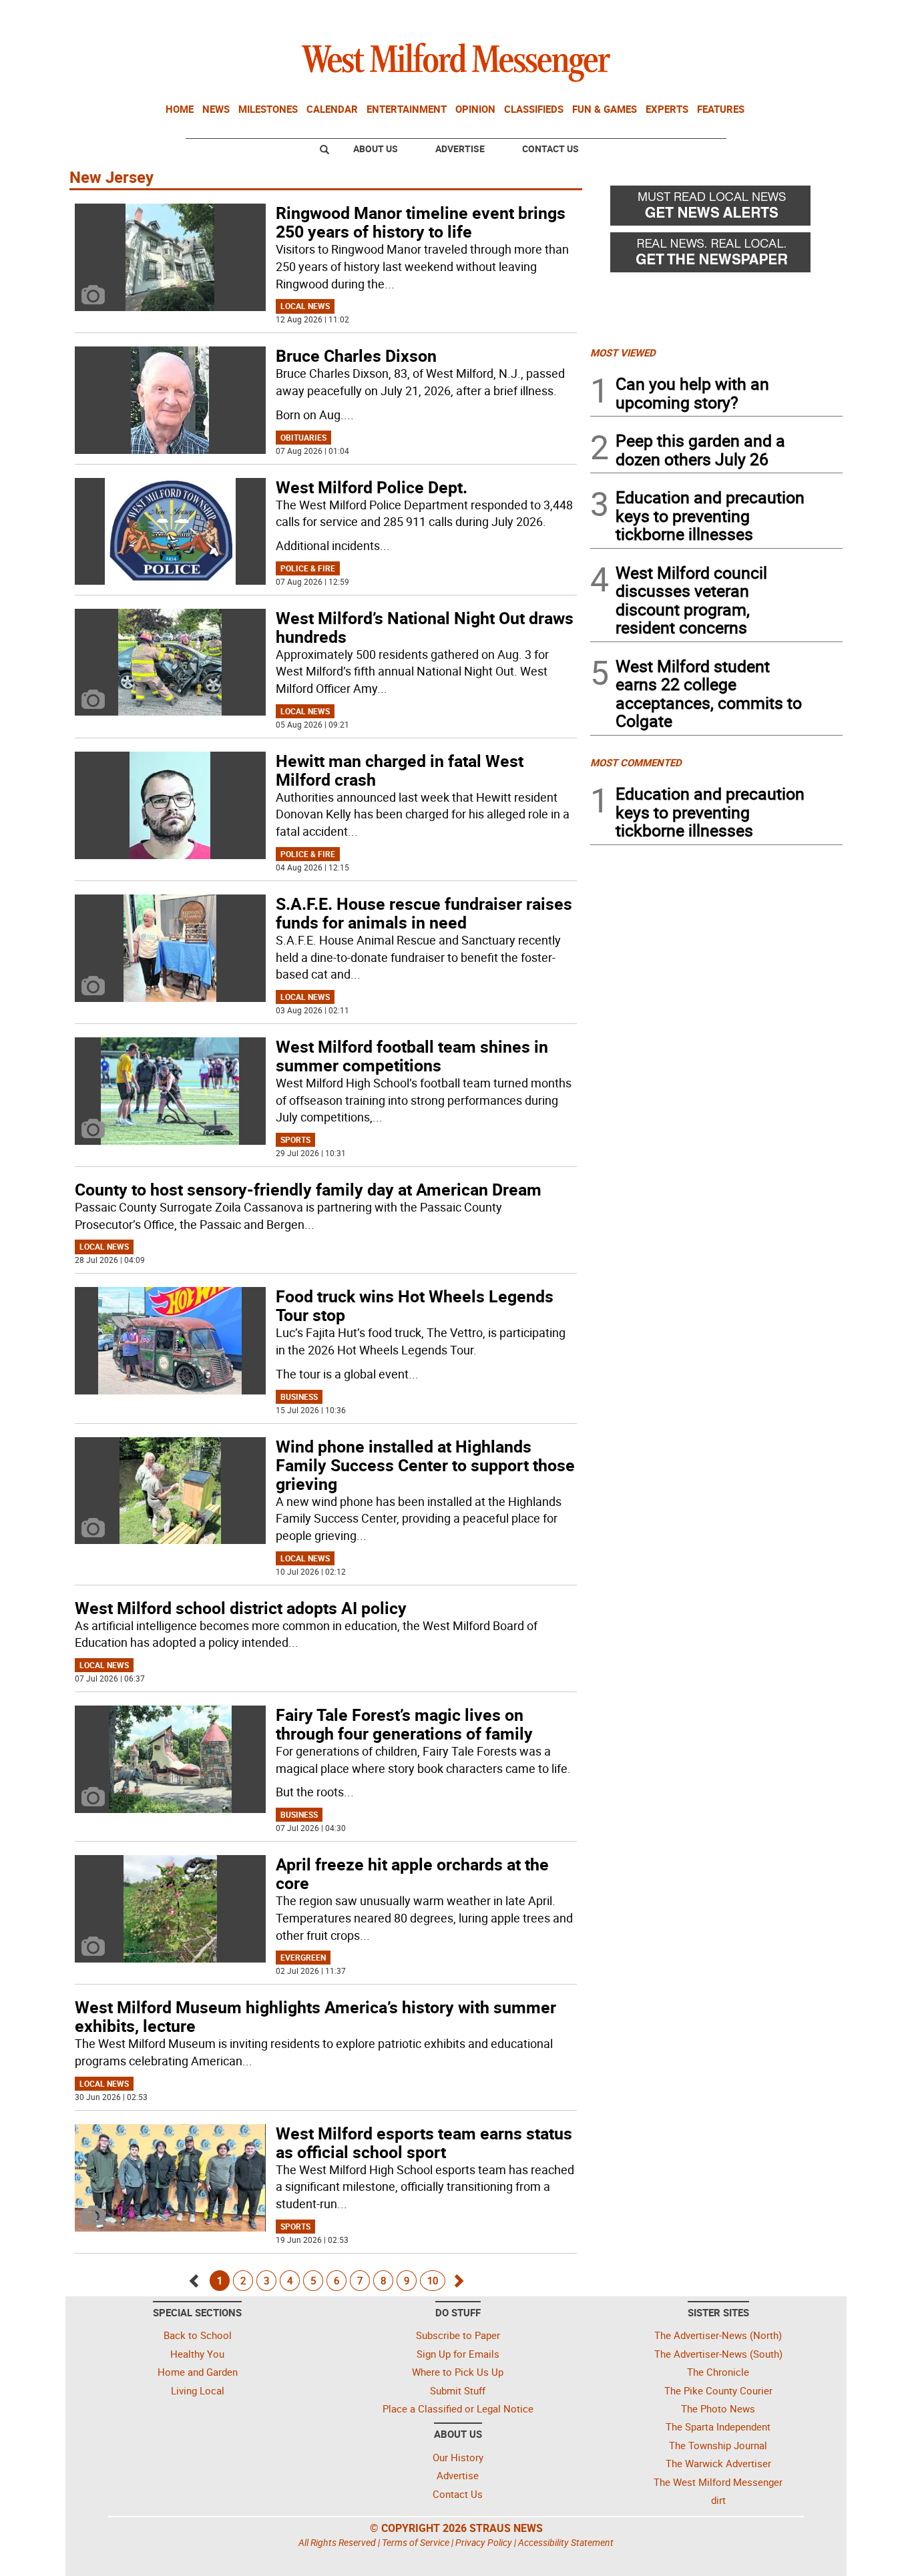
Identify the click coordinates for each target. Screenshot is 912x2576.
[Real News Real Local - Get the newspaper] (716, 256)
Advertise (460, 149)
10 (433, 2280)
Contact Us (550, 149)
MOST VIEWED (623, 352)
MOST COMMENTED (636, 762)
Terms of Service (416, 2542)
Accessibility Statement (566, 2542)
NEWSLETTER (735, 15)
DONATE (810, 15)
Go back (195, 2277)
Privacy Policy (484, 2542)
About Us (376, 149)
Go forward (458, 2277)
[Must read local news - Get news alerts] (716, 209)
